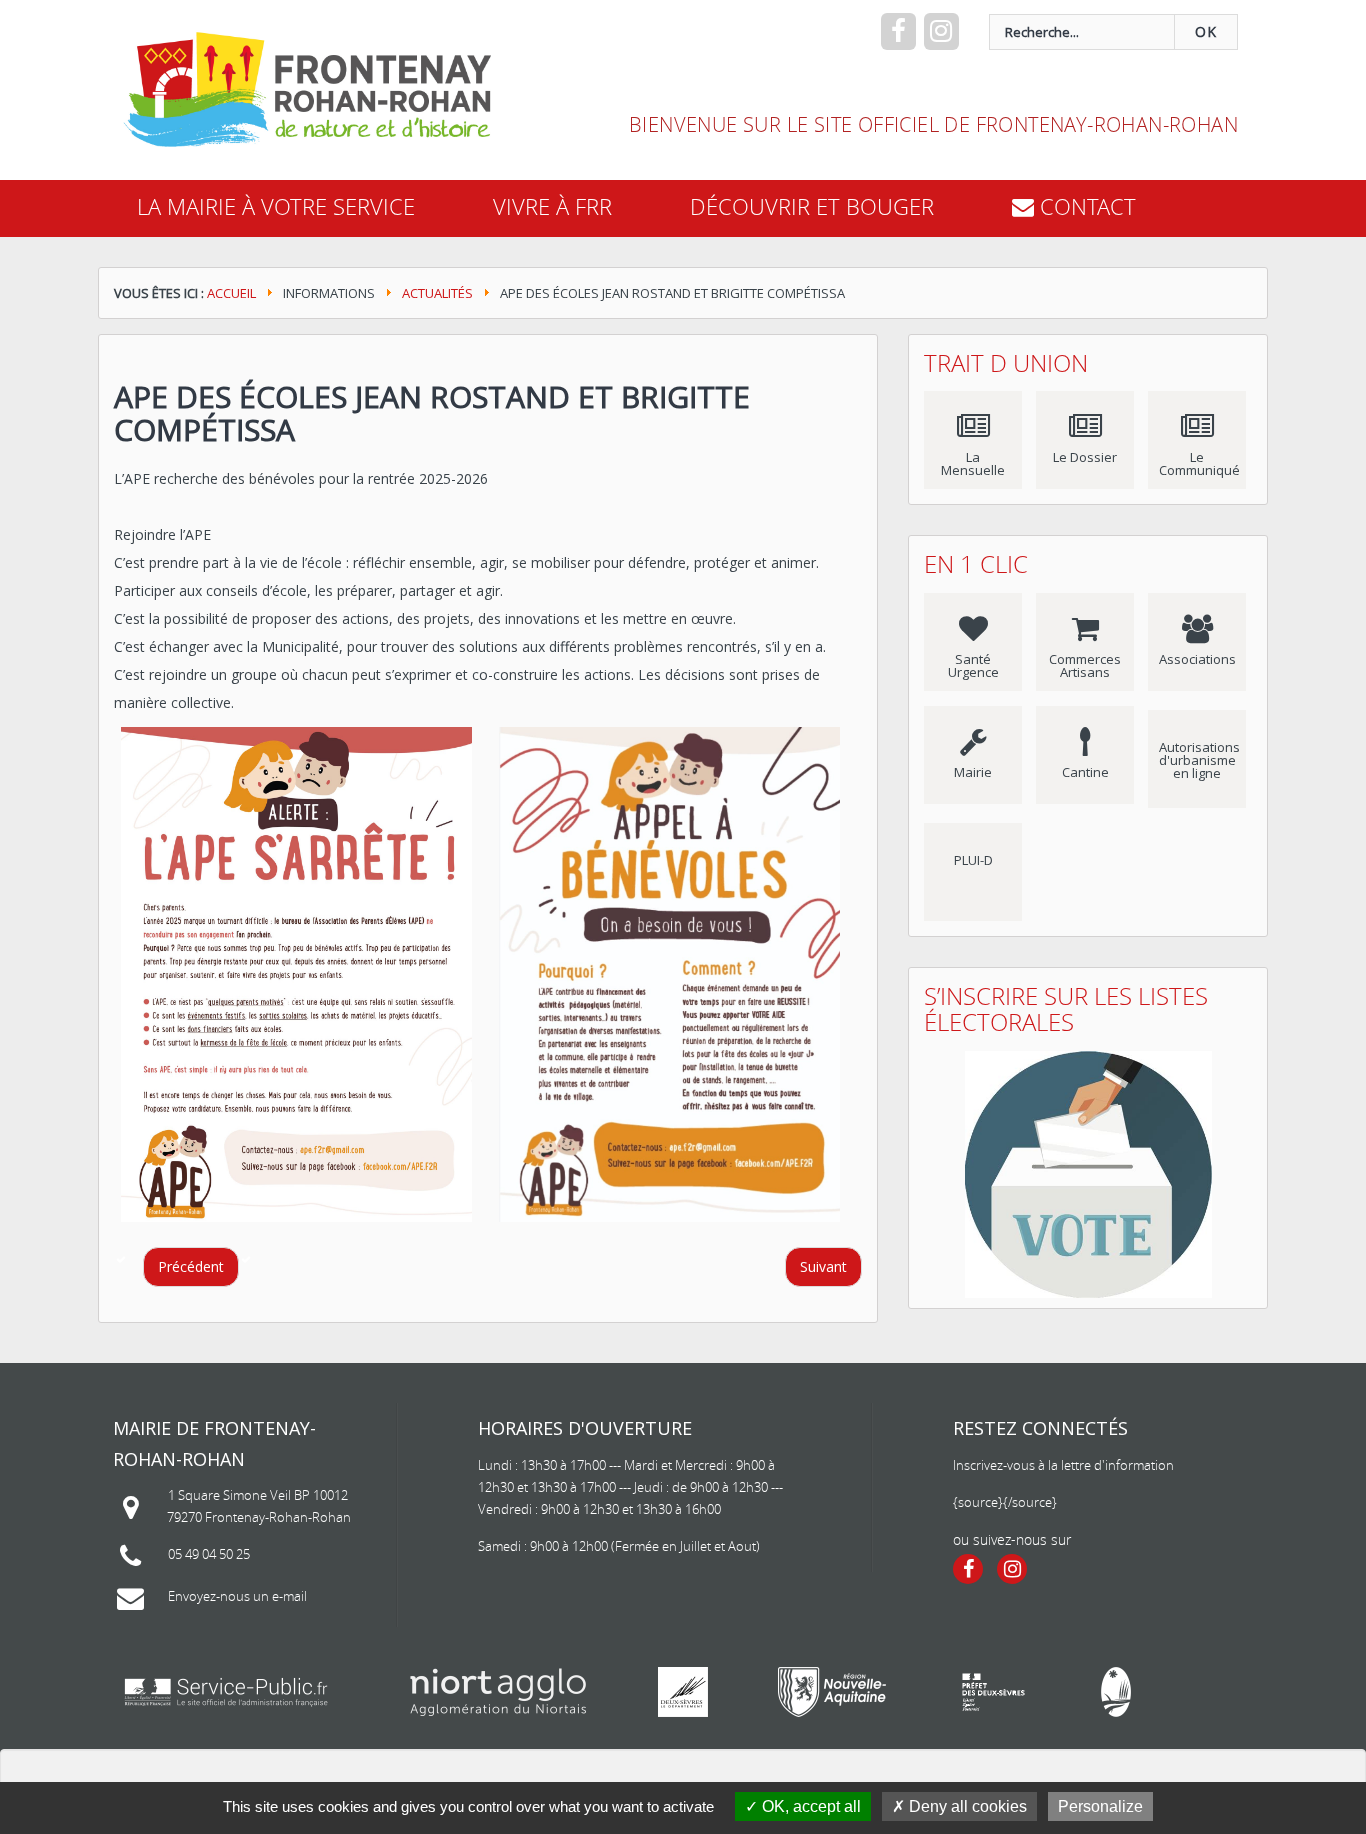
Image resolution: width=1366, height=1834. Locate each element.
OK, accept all (809, 1806)
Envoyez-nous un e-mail (237, 1596)
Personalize (1100, 1806)
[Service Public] (226, 1692)
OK (1206, 31)
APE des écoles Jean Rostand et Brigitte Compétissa (432, 413)
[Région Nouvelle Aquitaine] (832, 1692)
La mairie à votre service (276, 206)
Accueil (231, 293)
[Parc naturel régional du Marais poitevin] (1116, 1692)
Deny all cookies (966, 1806)
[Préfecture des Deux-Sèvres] (993, 1692)
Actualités (437, 293)
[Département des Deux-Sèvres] (683, 1692)
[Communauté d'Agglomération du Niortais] (498, 1692)
